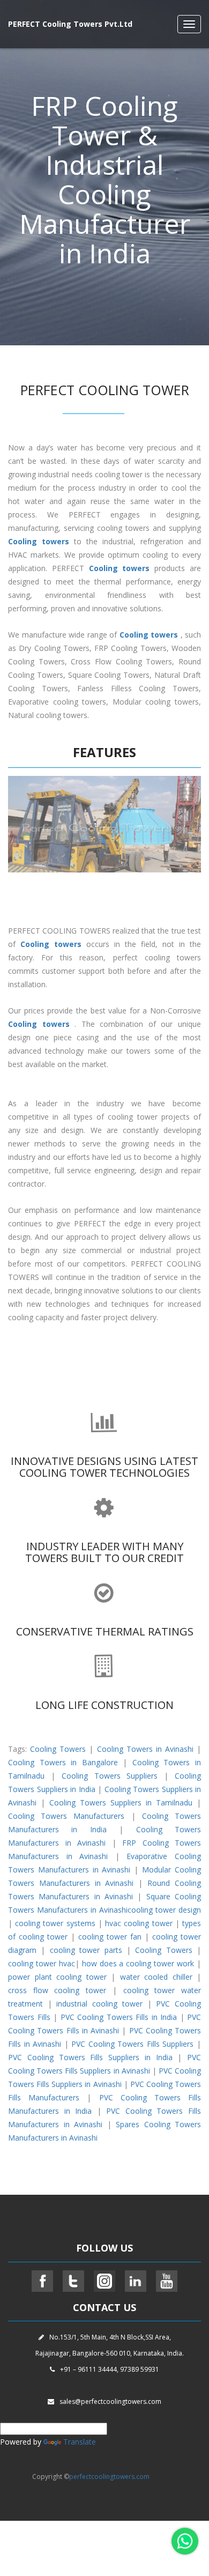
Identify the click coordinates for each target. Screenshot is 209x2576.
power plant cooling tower (57, 1977)
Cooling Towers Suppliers (110, 1776)
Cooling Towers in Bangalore (63, 1762)
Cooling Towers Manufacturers (66, 1816)
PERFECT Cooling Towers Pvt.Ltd (70, 24)
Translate (80, 2442)
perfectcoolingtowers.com (109, 2477)
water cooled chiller (156, 1977)
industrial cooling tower (99, 2004)
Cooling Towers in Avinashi (145, 1749)
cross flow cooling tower (57, 1990)
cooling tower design (164, 1910)
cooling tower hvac (42, 1963)
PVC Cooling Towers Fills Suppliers (132, 2044)
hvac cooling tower (139, 1923)
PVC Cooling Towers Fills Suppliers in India (90, 2057)
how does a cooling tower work (138, 1963)
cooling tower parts (86, 1950)
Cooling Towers (58, 1749)
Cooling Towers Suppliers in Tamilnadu (121, 1803)
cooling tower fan (110, 1937)
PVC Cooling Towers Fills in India (119, 2017)
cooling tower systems (55, 1923)
